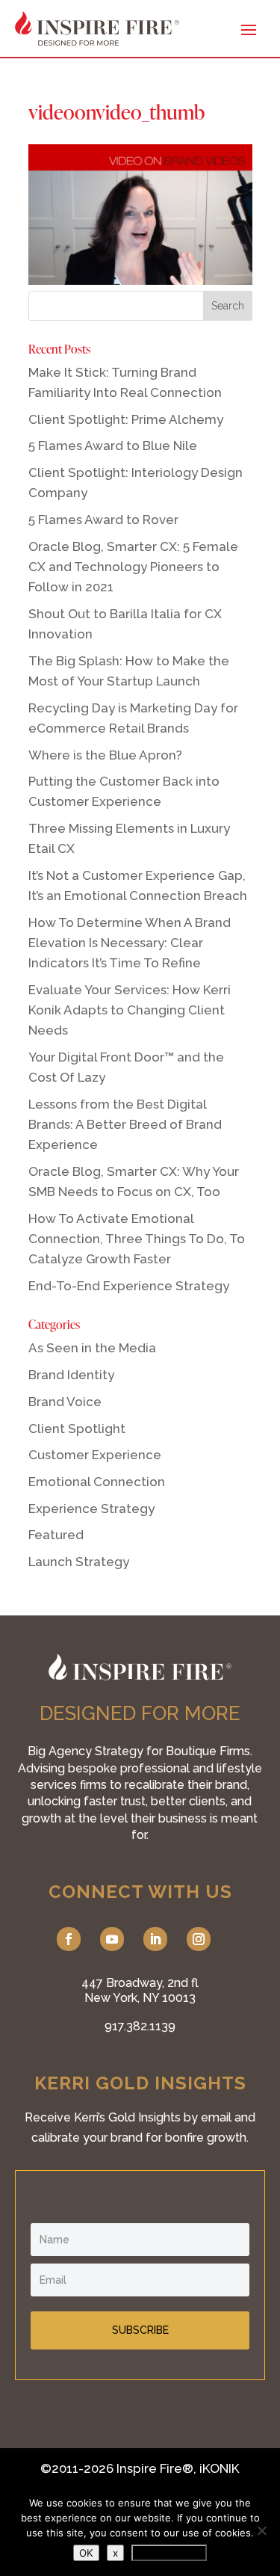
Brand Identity (71, 1375)
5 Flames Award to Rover (103, 520)
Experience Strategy (91, 1509)
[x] (261, 2530)
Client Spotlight (77, 1429)
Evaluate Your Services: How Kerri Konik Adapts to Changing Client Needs (130, 1010)
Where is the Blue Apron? (105, 755)
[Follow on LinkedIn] (155, 1939)
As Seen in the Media (92, 1348)
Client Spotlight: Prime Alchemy (126, 419)
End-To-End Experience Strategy (129, 1286)
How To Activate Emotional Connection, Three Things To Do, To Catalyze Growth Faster (137, 1239)
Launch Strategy (79, 1562)
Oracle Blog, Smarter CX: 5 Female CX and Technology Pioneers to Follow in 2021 (133, 567)
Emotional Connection (97, 1482)
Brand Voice (65, 1402)
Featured (56, 1535)
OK (86, 2553)
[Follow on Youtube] (112, 1939)
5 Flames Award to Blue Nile (113, 446)
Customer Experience (95, 1455)
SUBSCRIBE (140, 2330)
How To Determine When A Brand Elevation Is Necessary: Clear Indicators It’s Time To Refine (130, 943)
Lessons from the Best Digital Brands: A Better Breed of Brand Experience (125, 1124)
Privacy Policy (169, 2553)
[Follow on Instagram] (199, 1939)
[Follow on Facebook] (69, 1939)
